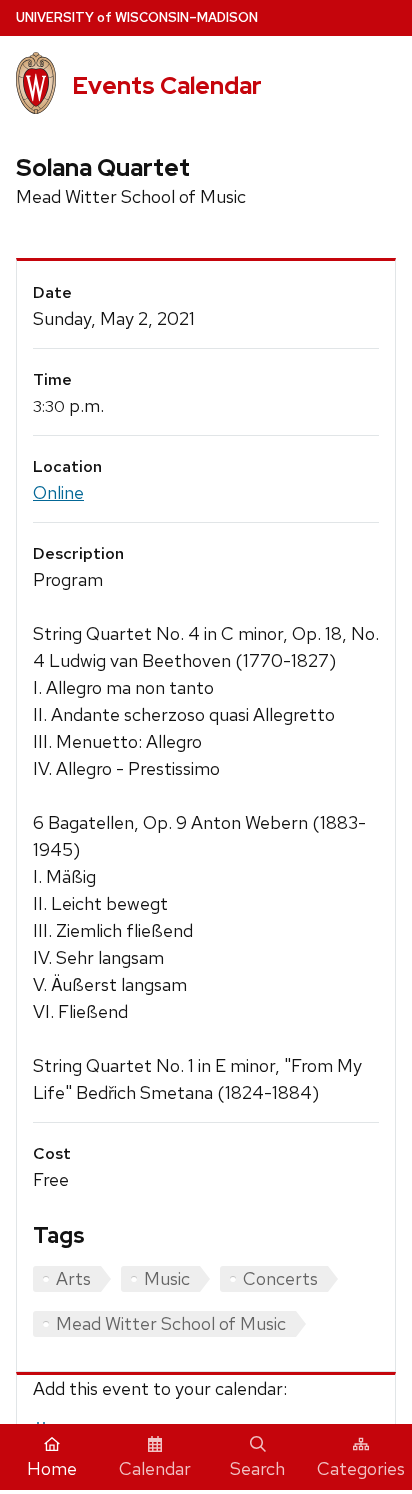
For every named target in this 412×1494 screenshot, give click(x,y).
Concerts (280, 1278)
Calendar (155, 1468)
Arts (73, 1278)
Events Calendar (167, 85)
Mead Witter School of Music (171, 1323)
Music (167, 1278)
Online (58, 492)
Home (52, 1468)
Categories (361, 1468)
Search (257, 1468)
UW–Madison (137, 17)
